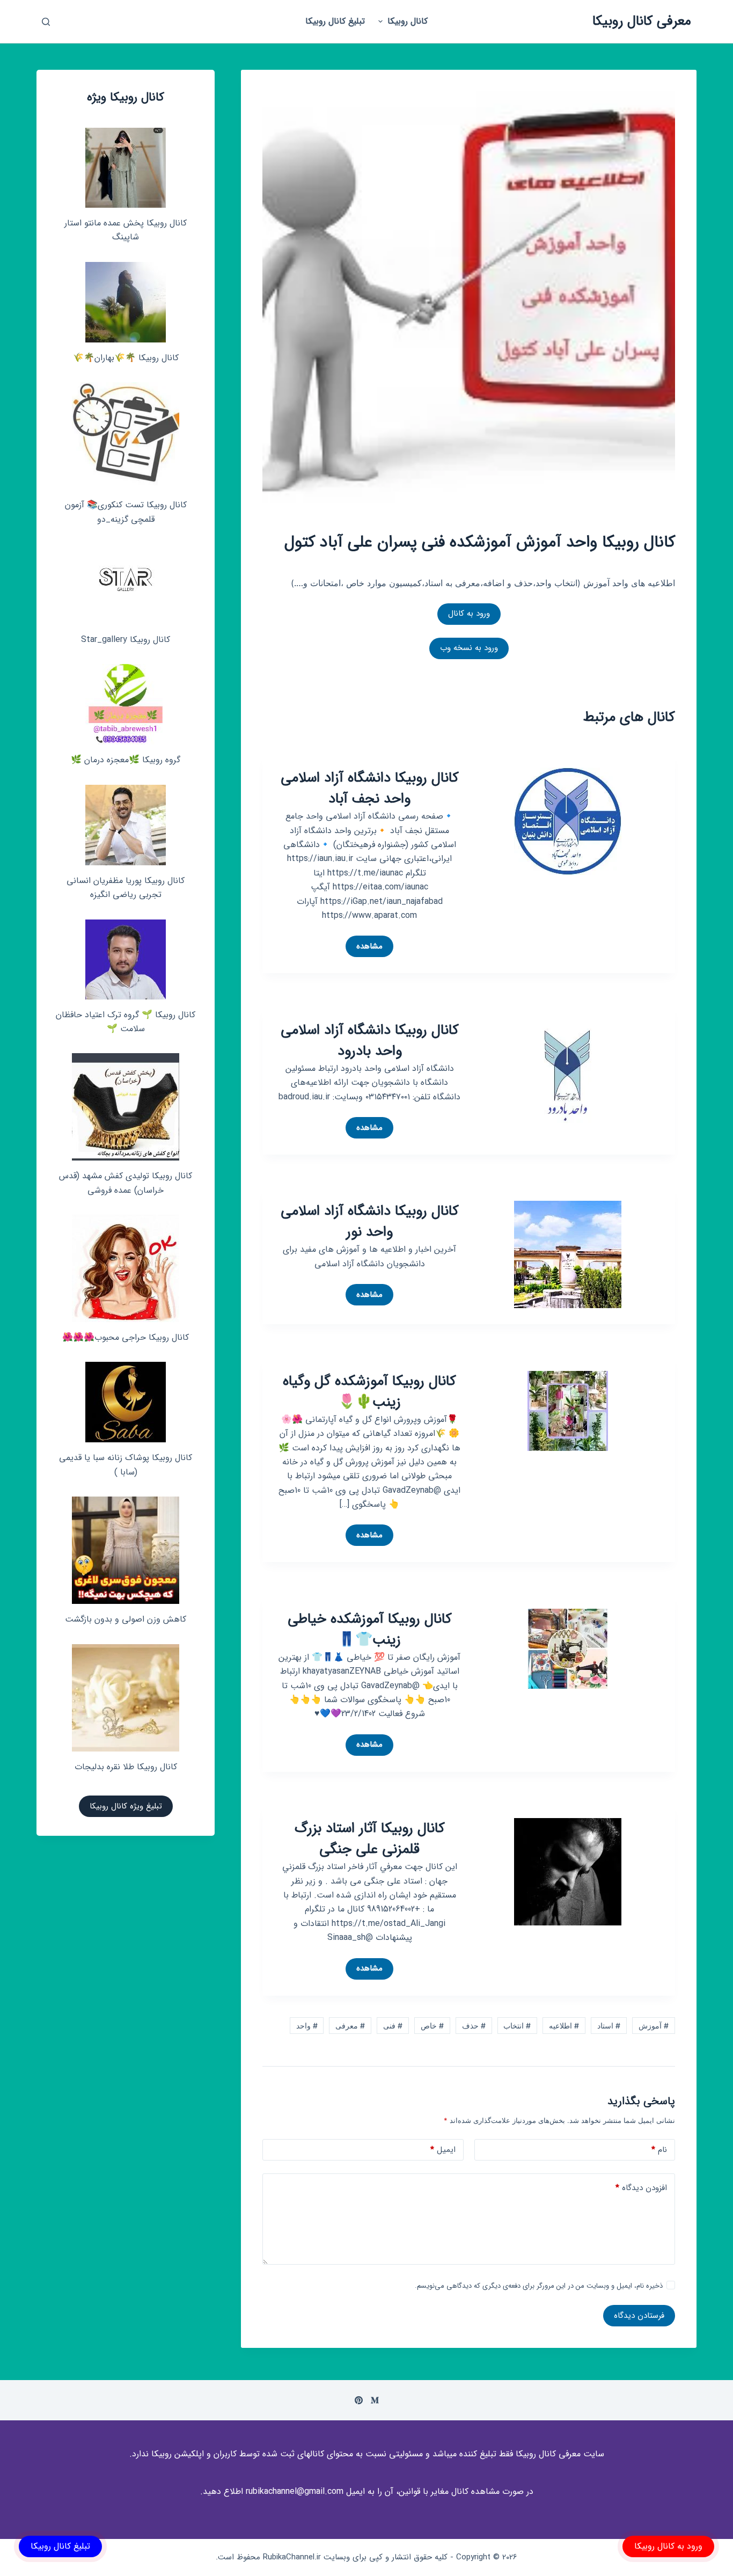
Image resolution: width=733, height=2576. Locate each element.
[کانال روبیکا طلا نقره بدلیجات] (126, 1698)
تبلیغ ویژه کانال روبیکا (126, 1806)
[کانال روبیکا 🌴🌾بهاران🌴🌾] (126, 302)
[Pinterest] (359, 2400)
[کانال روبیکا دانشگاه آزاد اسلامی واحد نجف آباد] (568, 821)
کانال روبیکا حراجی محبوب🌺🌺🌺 (126, 1337)
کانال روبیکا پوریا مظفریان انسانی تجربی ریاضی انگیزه (126, 888)
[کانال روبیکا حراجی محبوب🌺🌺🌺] (126, 1268)
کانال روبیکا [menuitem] (408, 21)
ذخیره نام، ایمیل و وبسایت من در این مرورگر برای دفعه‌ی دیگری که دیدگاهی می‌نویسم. (539, 2286)
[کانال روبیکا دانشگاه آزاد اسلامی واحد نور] (568, 1254)
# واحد (307, 2026)
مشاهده (364, 948)
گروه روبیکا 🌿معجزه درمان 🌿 (126, 760)
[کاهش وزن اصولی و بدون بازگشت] (126, 1550)
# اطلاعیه (564, 2026)
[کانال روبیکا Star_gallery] (126, 584)
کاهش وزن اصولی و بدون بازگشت (126, 1619)
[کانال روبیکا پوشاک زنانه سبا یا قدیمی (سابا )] (126, 1402)
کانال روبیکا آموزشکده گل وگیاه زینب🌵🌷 (369, 1392)
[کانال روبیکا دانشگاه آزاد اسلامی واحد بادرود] (568, 1072)
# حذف (474, 2026)
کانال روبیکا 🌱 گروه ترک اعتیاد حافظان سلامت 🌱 (126, 1022)
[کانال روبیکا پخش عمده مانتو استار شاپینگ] (126, 168)
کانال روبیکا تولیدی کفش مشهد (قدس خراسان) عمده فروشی (126, 1183)
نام (659, 2150)
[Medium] (375, 2400)
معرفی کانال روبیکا (642, 21)
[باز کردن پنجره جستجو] (46, 22)
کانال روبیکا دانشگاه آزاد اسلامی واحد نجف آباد (370, 789)
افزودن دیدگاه (641, 2188)
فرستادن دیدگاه (639, 2316)
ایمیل (443, 2150)
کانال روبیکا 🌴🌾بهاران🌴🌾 (126, 358)
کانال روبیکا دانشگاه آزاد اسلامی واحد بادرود (370, 1041)
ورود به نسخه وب (469, 648)
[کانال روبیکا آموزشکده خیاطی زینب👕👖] (568, 1648)
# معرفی (350, 2026)
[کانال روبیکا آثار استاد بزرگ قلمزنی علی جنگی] (568, 1871)
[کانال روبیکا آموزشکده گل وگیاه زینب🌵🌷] (568, 1410)
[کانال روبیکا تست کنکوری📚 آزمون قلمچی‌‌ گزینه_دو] (126, 436)
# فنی (393, 2026)
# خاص (432, 2026)
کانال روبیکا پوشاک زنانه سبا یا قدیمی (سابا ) (126, 1465)
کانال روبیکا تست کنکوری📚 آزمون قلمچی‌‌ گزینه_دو (126, 512)
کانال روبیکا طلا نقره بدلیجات (126, 1767)
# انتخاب (517, 2026)
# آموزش (654, 2026)
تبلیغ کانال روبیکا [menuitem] (335, 21)
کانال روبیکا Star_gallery (126, 640)
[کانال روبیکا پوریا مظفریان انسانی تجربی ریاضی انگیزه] (126, 825)
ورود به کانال (469, 614)
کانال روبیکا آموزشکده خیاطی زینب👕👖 (370, 1630)
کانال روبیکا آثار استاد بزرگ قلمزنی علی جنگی (370, 1839)
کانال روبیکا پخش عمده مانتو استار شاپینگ (126, 230)
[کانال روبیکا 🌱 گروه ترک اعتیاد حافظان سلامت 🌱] (126, 959)
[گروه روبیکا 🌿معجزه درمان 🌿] (126, 704)
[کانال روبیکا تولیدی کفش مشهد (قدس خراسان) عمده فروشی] (126, 1107)
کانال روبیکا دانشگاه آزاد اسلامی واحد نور (370, 1222)
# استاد (609, 2026)
